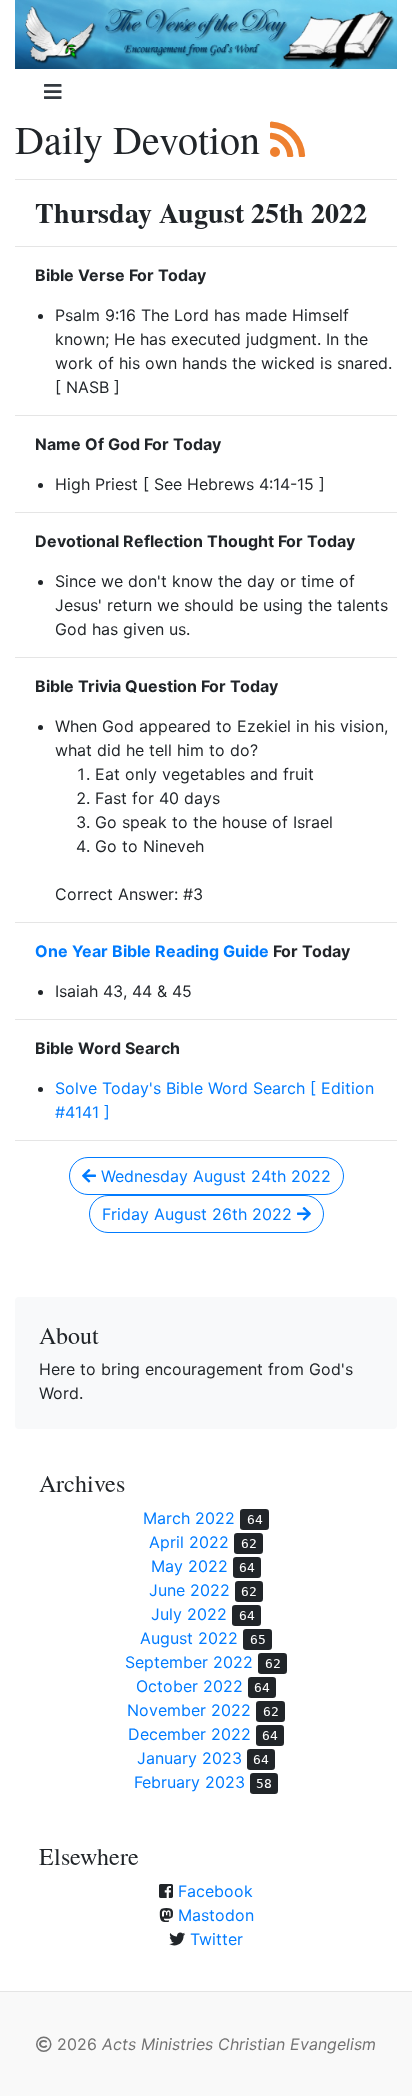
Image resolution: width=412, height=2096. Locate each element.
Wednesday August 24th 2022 (213, 1176)
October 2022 (189, 1686)
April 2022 (189, 1542)
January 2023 (189, 1758)
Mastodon (216, 1915)
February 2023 (189, 1782)
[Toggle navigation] (53, 92)
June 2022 (189, 1590)
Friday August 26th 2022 (199, 1214)
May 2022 (189, 1566)
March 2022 (189, 1518)
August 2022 (189, 1638)
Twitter (216, 1939)
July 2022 (189, 1614)
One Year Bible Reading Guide (152, 951)
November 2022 (189, 1710)
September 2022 (189, 1662)
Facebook (215, 1891)
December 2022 (189, 1734)
